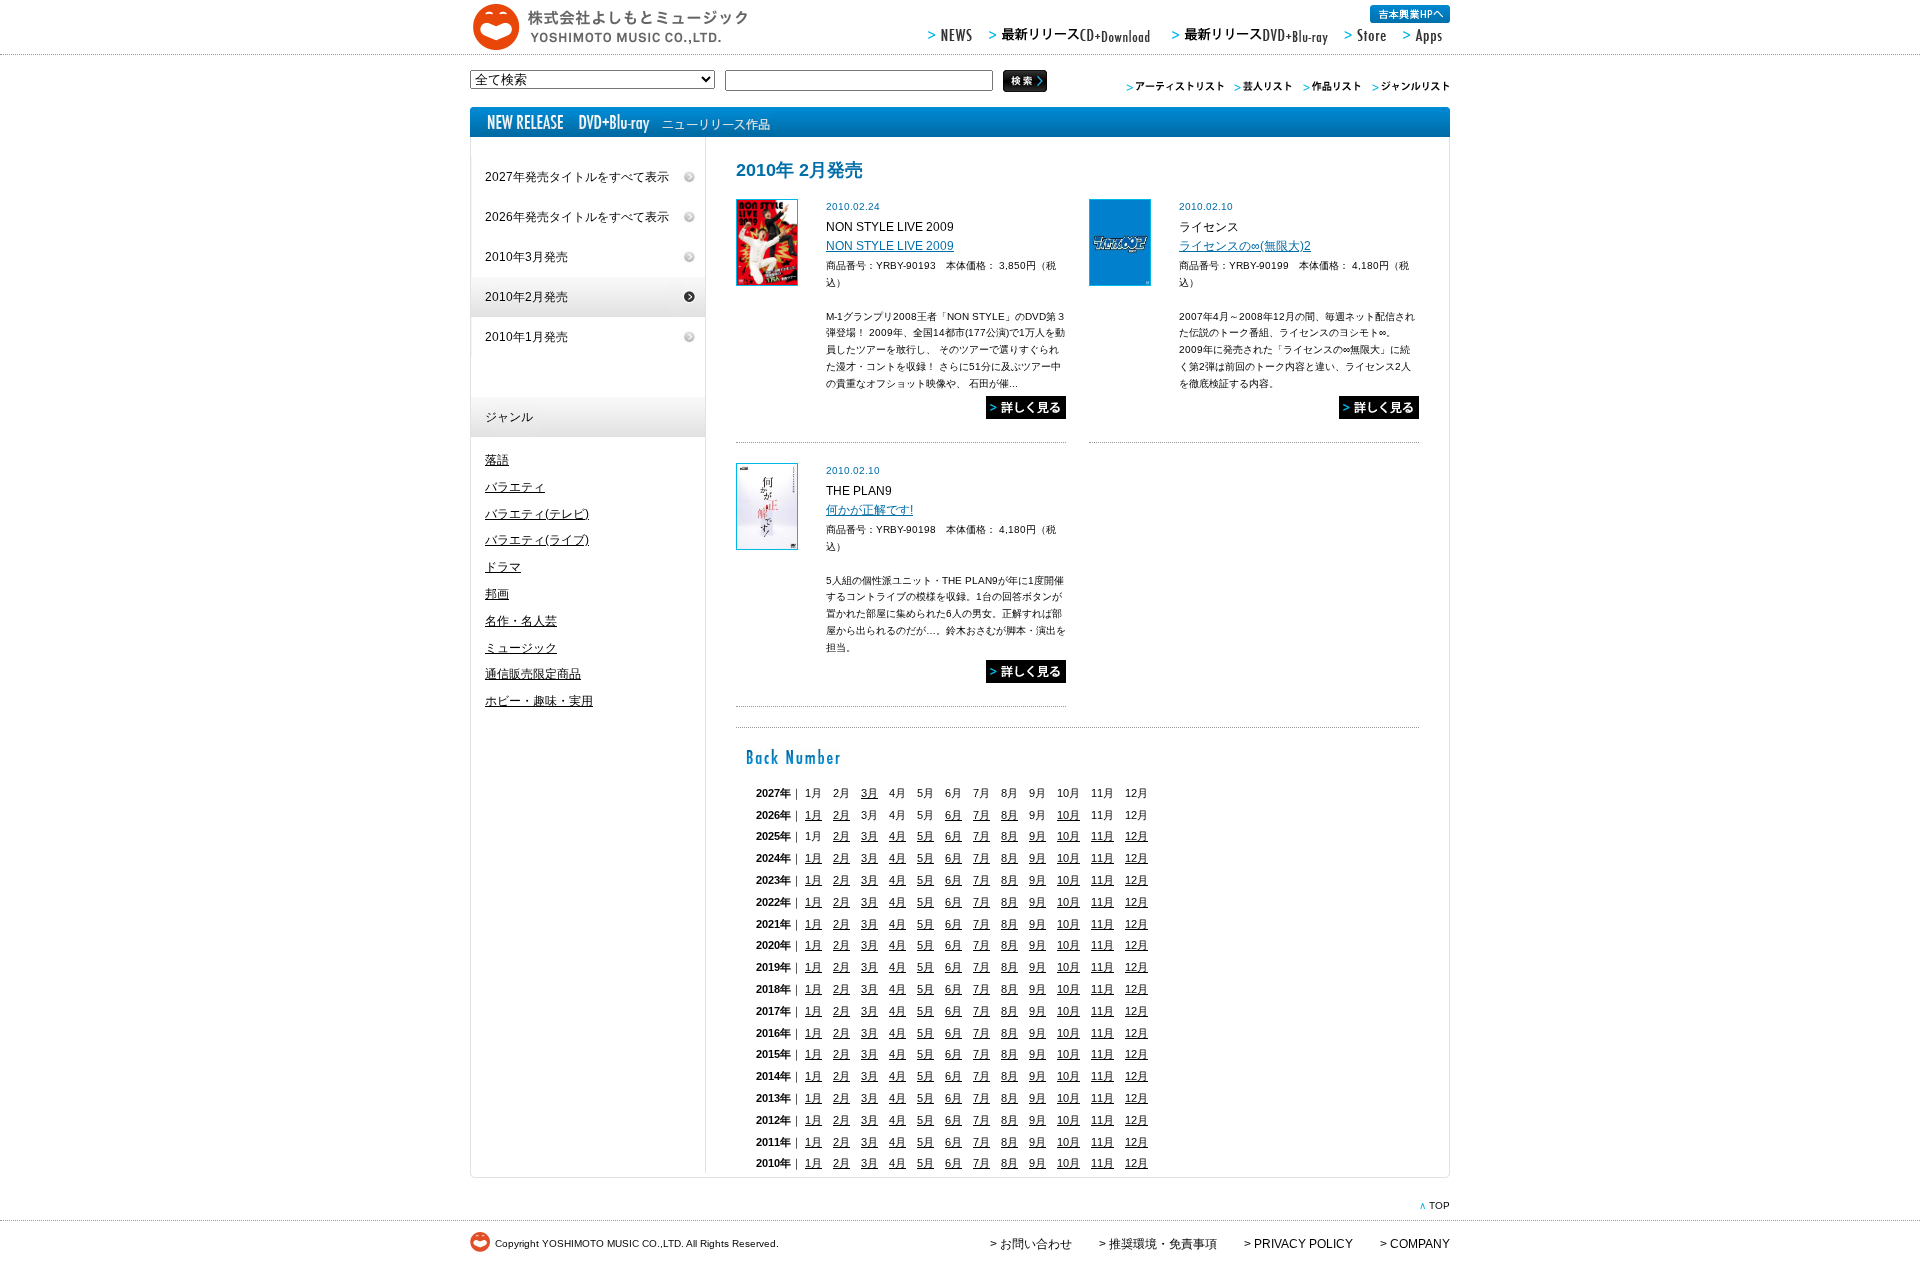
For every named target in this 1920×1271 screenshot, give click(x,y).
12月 (1136, 836)
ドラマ (503, 567)
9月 (1037, 836)
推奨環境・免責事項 (1163, 1244)
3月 (869, 793)
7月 (981, 815)
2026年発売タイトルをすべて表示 (577, 217)
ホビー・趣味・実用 (539, 701)
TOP (1439, 1205)
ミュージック (521, 648)
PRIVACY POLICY (1303, 1244)
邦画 (497, 594)
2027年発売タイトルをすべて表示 (577, 177)
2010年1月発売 (526, 337)
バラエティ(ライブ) (537, 540)
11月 (1102, 836)
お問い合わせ (1036, 1244)
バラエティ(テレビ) (537, 514)
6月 (953, 815)
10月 (1068, 815)
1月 (813, 815)
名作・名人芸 (521, 621)
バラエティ (515, 487)
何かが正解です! (869, 510)
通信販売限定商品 (533, 674)
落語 (497, 460)
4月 (897, 836)
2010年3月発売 (526, 257)
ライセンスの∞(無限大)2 (1245, 246)
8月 (1009, 815)
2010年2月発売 (526, 297)
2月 (841, 815)
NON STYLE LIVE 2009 (890, 246)
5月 (925, 836)
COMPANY (1420, 1244)
